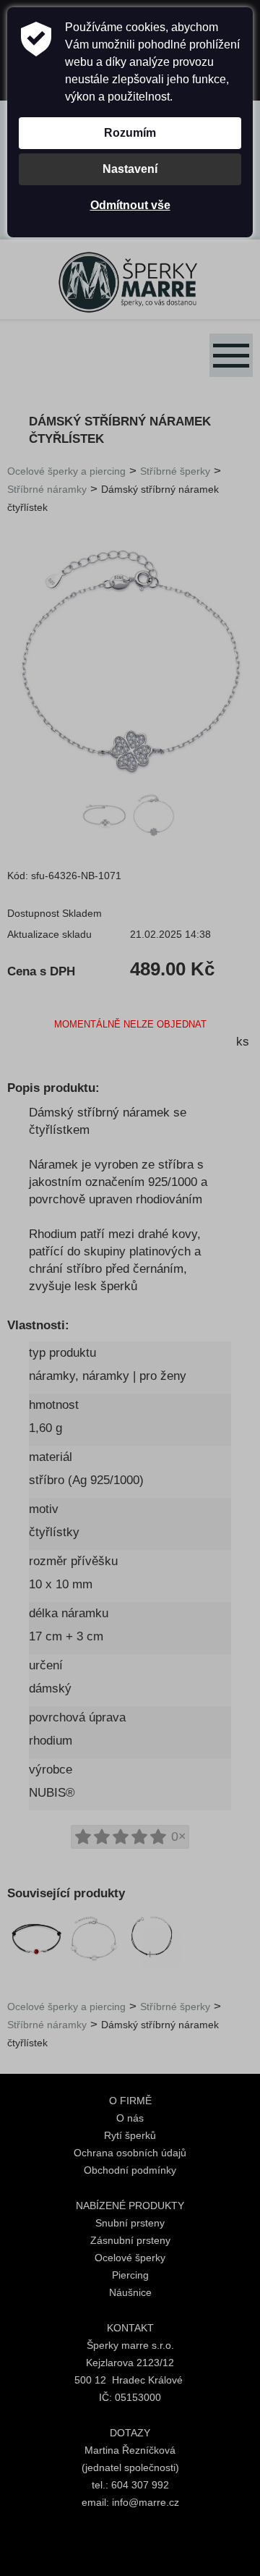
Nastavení (130, 169)
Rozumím (130, 133)
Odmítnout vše (130, 205)
